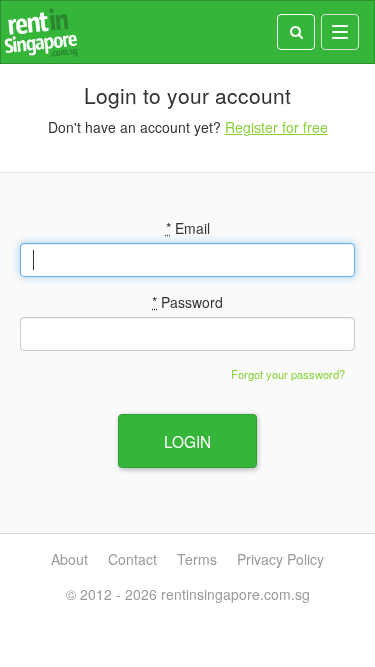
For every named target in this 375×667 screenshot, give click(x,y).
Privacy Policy (280, 559)
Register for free (276, 127)
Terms (197, 559)
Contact (132, 559)
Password (187, 302)
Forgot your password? (288, 374)
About (69, 559)
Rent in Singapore (41, 32)
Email (188, 228)
